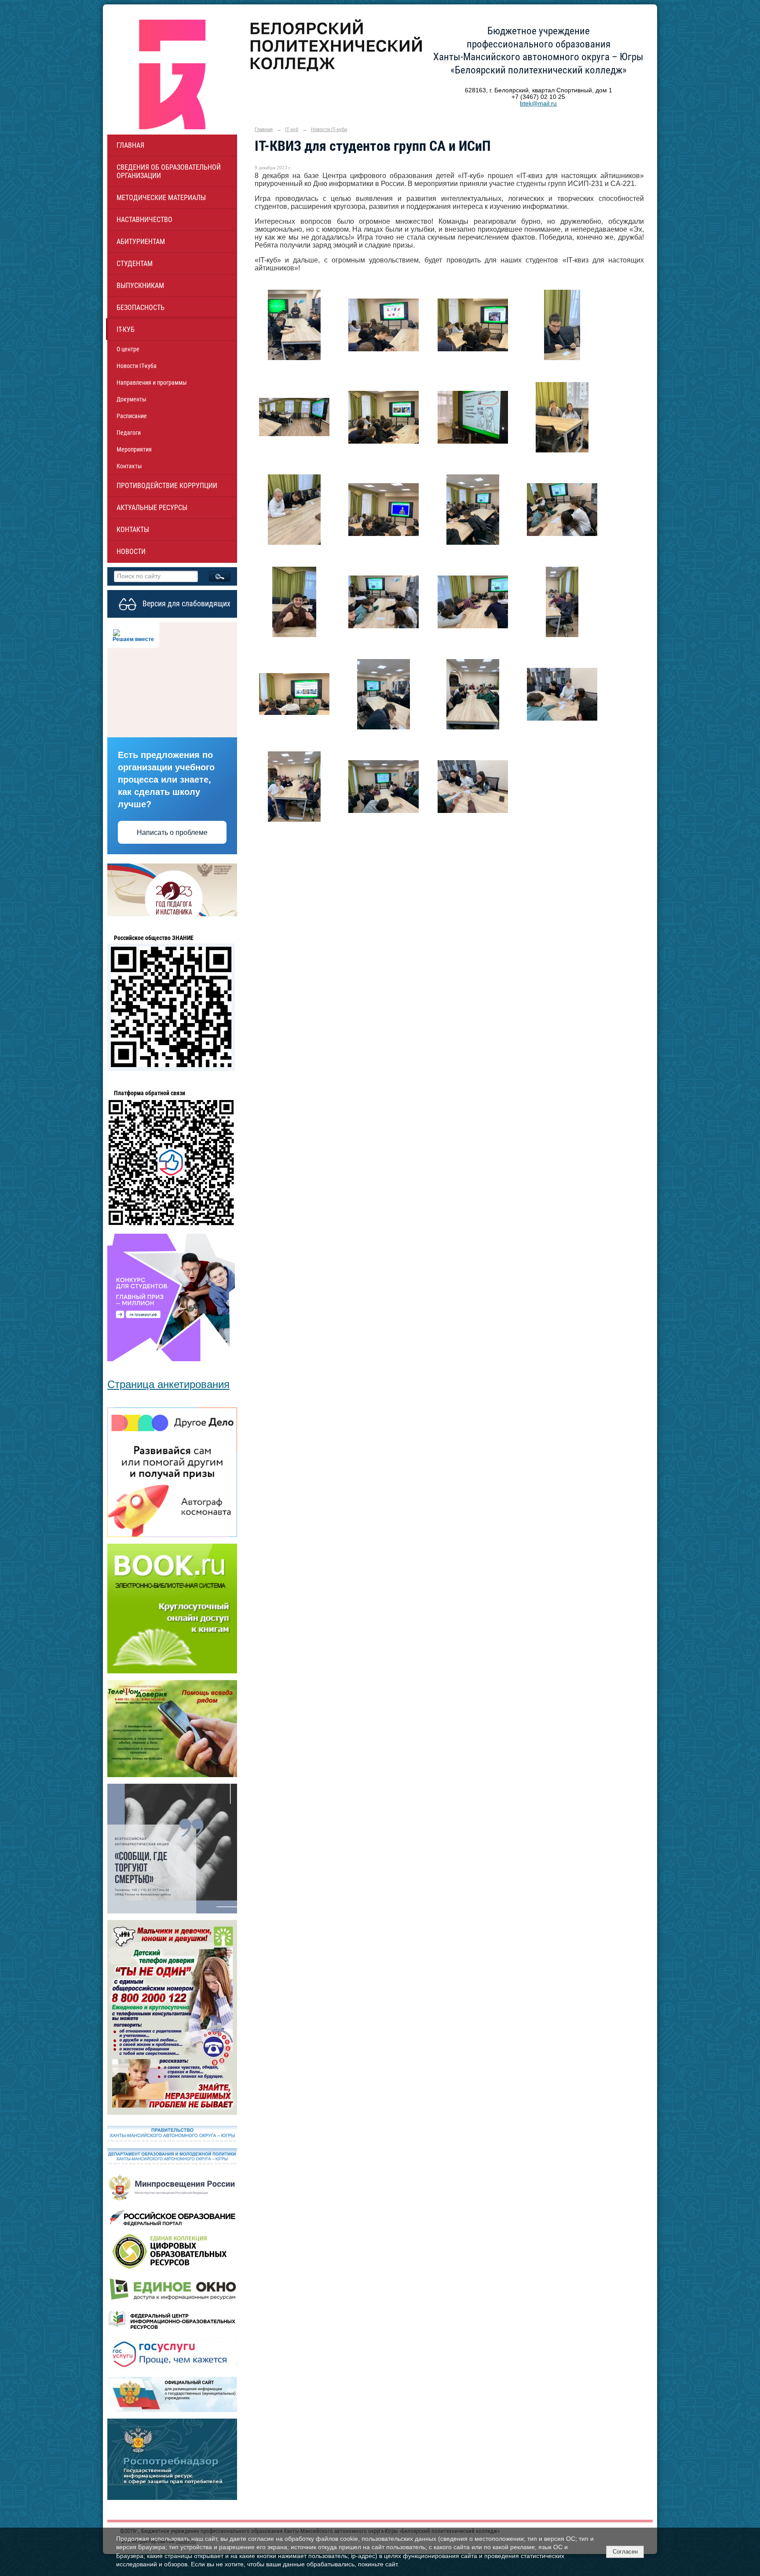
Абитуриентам (141, 242)
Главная (130, 145)
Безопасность (141, 308)
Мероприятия (134, 449)
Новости (131, 552)
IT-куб (126, 330)
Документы (132, 399)
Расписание (132, 416)
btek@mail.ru (538, 104)
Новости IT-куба (137, 366)
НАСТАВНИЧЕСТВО (144, 220)
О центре (128, 349)
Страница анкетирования (168, 1384)
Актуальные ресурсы (152, 508)
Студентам (135, 264)
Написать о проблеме (172, 833)
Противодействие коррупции (167, 486)
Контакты (129, 466)
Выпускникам (140, 286)
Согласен (625, 2552)
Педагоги (129, 433)
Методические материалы (161, 198)
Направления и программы (152, 383)
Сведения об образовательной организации (169, 171)
